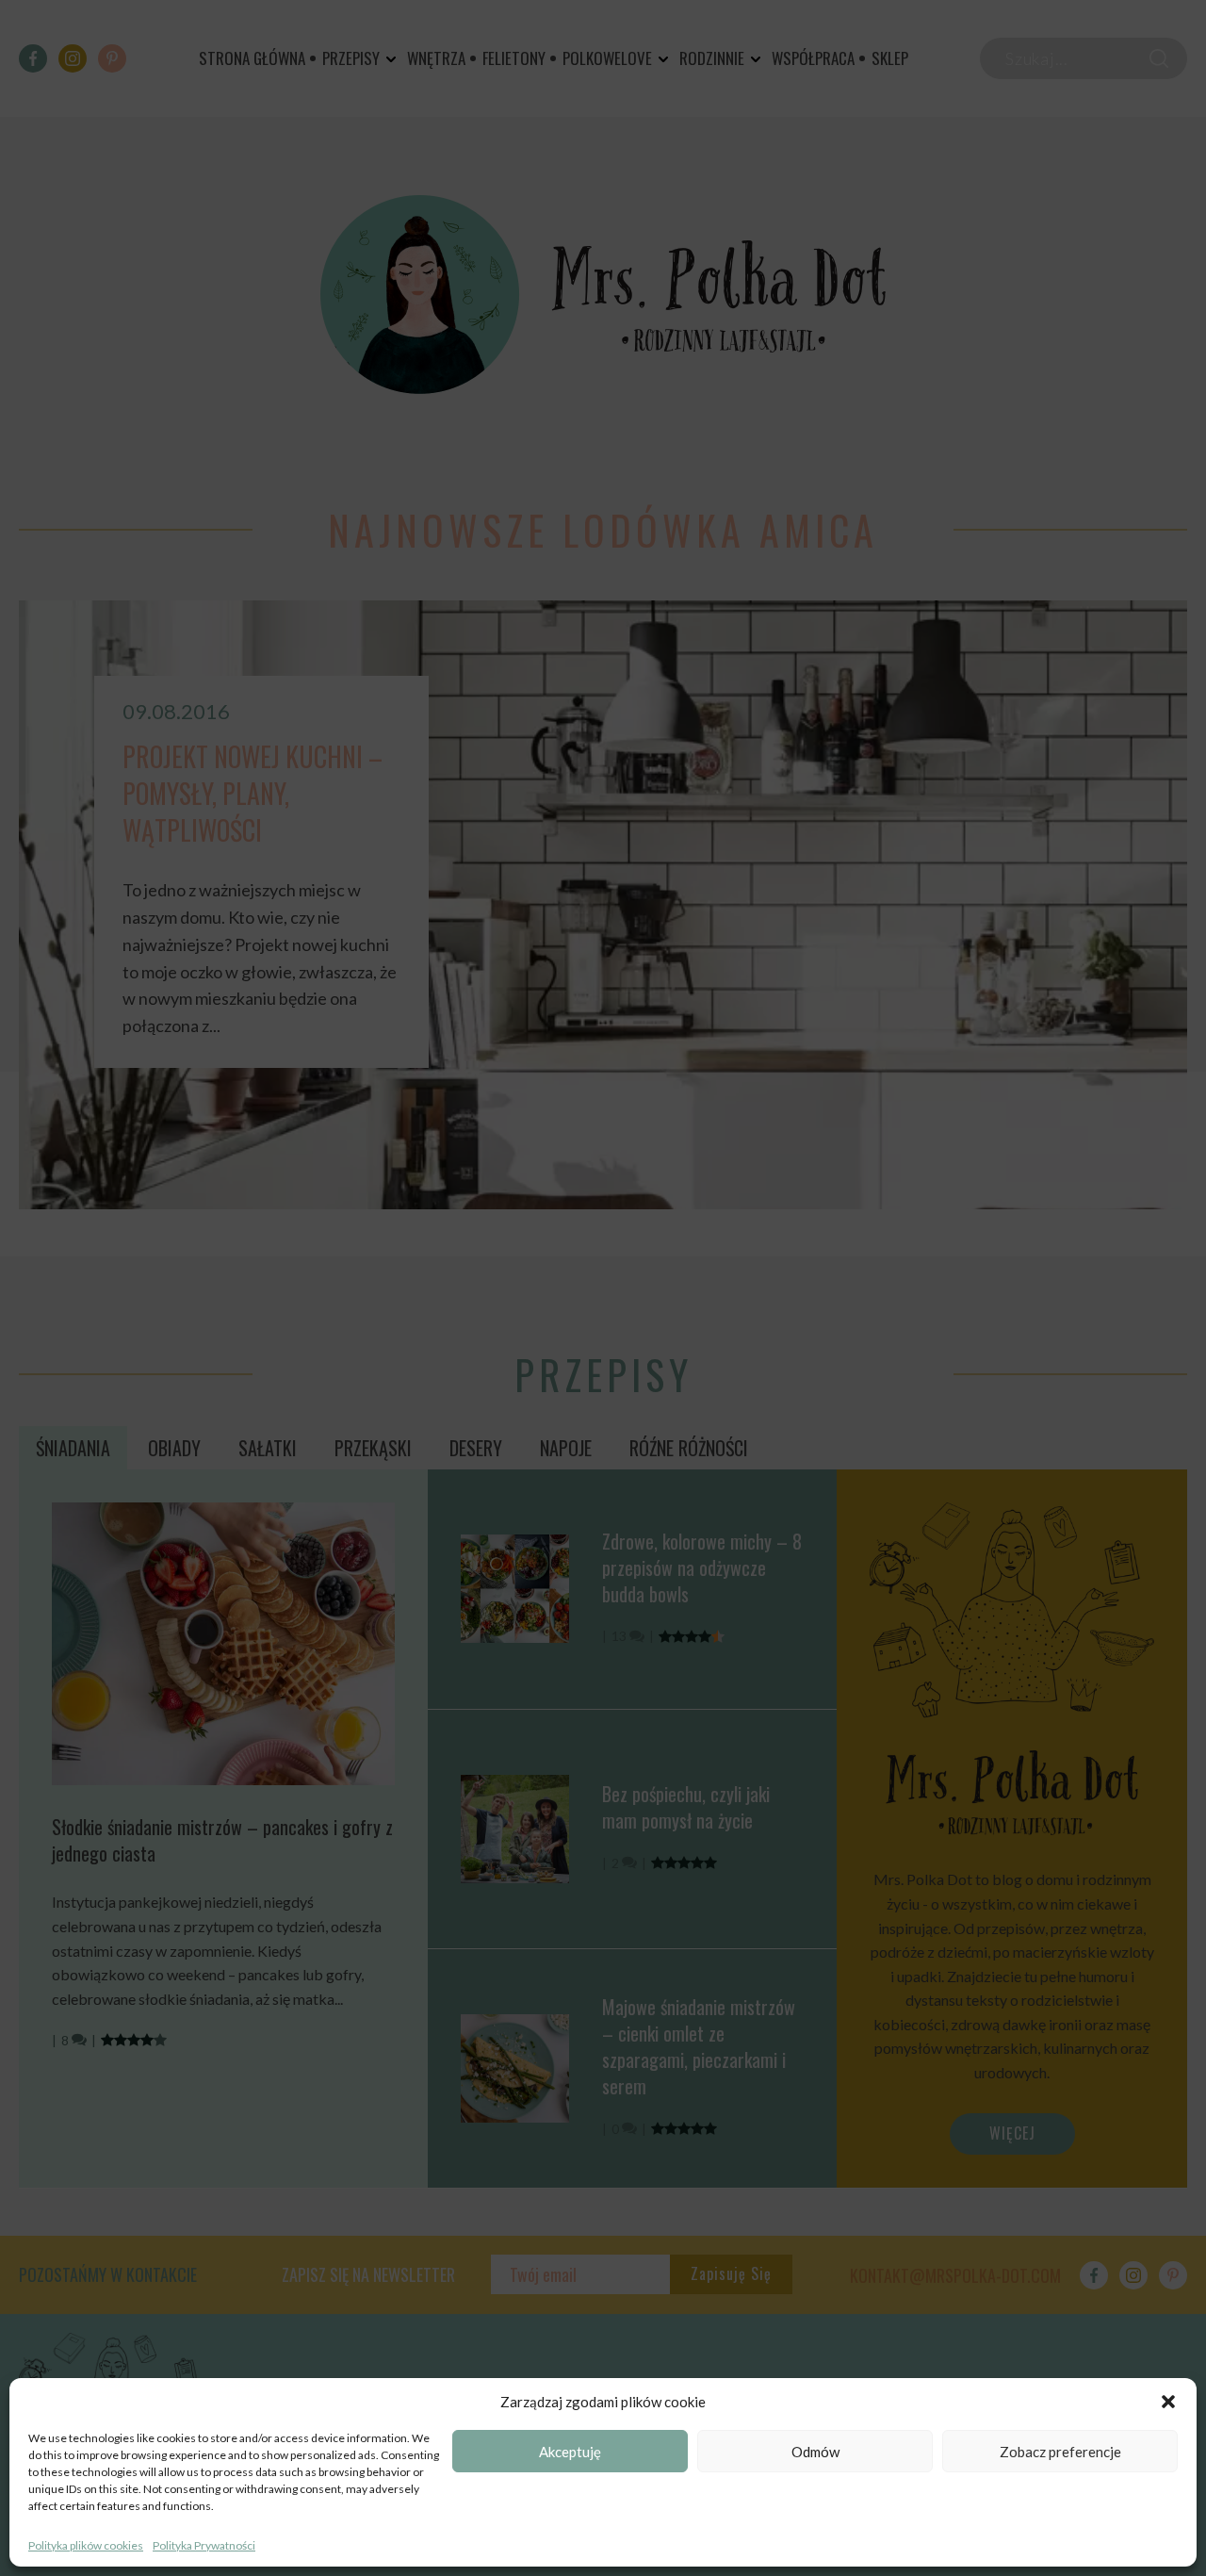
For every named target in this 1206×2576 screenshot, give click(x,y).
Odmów (815, 2452)
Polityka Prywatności (204, 2545)
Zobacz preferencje (1060, 2452)
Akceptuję (570, 2452)
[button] (1168, 2402)
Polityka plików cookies (86, 2545)
